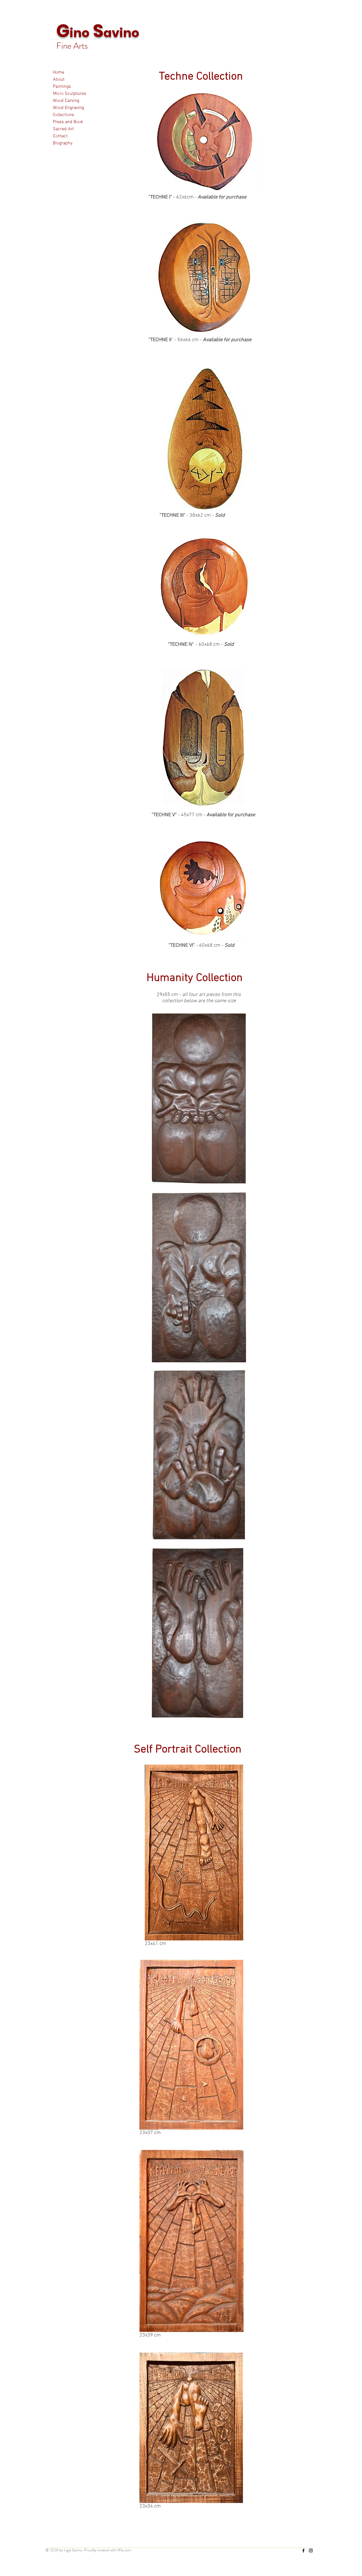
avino (121, 33)
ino (79, 33)
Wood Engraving (68, 108)
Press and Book (68, 122)
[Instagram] (311, 2551)
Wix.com (124, 2550)
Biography (63, 143)
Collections (63, 115)
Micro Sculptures (70, 94)
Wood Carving (66, 101)
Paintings (62, 87)
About (59, 80)
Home (59, 72)
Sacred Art (63, 129)
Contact (60, 136)
